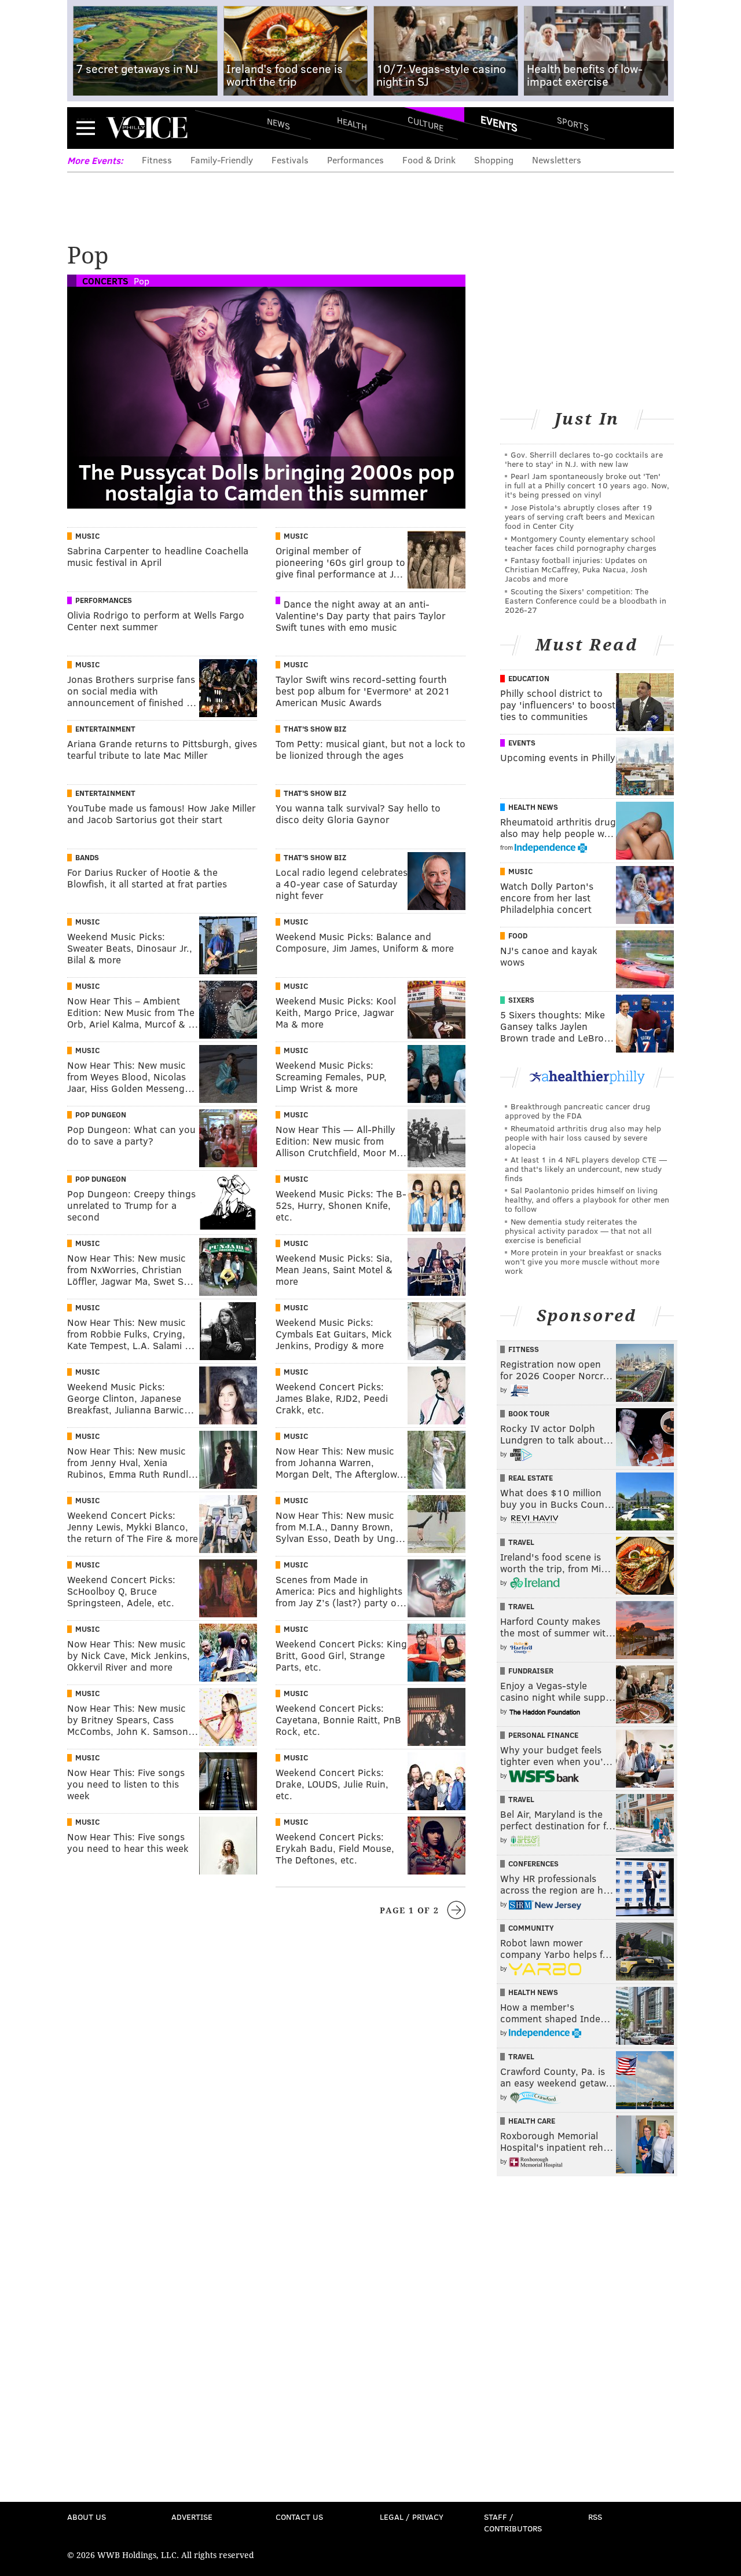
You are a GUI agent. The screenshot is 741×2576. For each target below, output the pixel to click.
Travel (521, 1542)
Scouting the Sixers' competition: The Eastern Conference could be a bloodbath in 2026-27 (586, 600)
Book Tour (529, 1413)
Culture (425, 123)
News (278, 123)
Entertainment (105, 729)
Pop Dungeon (101, 1115)
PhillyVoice (147, 127)
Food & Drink (429, 160)
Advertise (192, 2517)
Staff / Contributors (513, 2522)
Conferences (533, 1864)
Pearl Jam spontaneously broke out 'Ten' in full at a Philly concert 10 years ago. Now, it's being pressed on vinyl (587, 485)
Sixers (521, 1000)
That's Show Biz (315, 729)
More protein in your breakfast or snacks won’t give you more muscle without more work (583, 1261)
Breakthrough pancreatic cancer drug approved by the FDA (577, 1111)
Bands (87, 857)
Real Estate (531, 1478)
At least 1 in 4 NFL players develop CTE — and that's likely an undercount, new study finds (586, 1169)
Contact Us (299, 2517)
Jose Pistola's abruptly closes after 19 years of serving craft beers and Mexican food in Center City (580, 516)
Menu (86, 128)
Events (499, 123)
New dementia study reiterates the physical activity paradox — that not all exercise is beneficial (578, 1231)
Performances (355, 160)
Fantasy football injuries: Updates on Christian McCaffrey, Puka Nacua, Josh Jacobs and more (576, 569)
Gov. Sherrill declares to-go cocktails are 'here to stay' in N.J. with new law (584, 459)
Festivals (290, 160)
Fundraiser (531, 1671)
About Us (87, 2517)
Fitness (157, 160)
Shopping (494, 160)
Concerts (105, 281)
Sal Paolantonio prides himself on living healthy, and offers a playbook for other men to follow (587, 1199)
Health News (533, 807)
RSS (595, 2517)
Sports (573, 123)
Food (518, 936)
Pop (142, 281)
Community (531, 1928)
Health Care (532, 2121)
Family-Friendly (222, 160)
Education (529, 678)
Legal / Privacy (412, 2517)
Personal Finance (543, 1735)
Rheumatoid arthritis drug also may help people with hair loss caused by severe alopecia (583, 1137)
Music (87, 536)
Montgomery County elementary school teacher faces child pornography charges (581, 543)
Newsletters (557, 160)
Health (352, 123)
